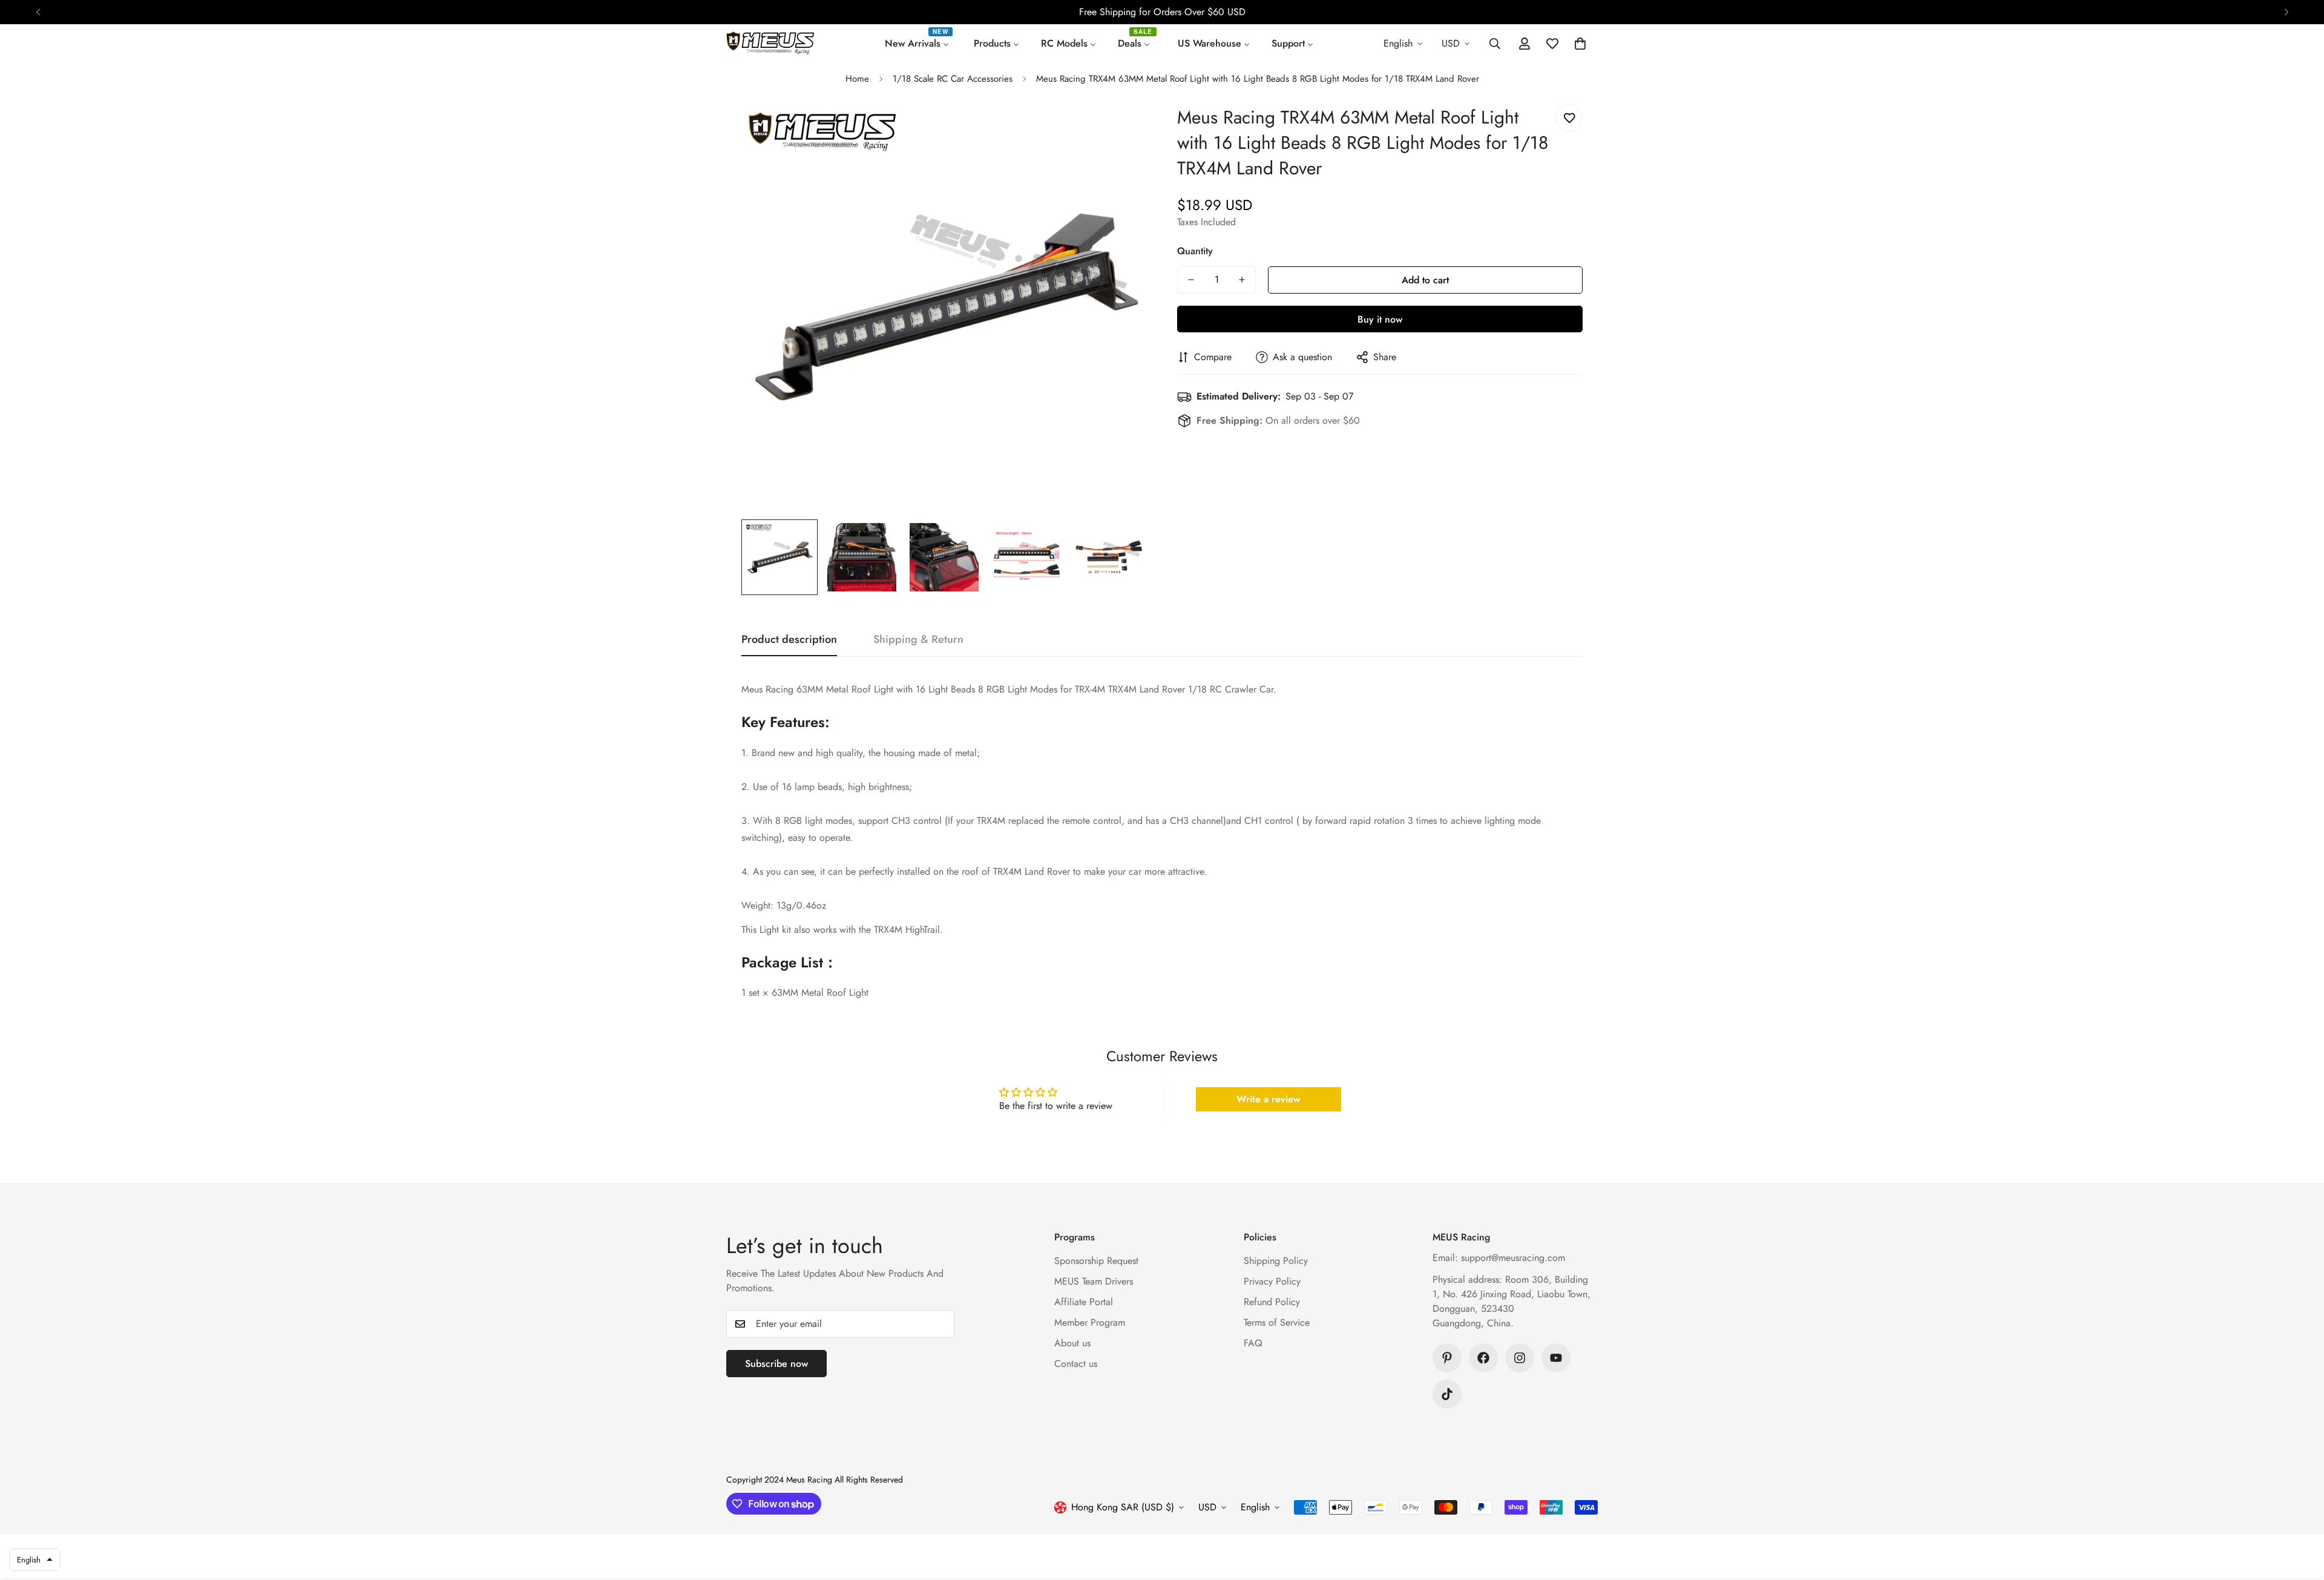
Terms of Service (1277, 1322)
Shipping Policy (1276, 1261)
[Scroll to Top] (2300, 1514)
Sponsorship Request (1096, 1261)
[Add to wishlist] (1569, 118)
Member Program (1090, 1322)
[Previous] (38, 12)
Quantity (1195, 251)
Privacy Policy (1272, 1281)
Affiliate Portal (1084, 1302)
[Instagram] (1520, 1358)
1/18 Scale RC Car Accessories (953, 79)
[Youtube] (1556, 1358)
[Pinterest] (1447, 1358)
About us (1072, 1343)
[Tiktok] (1447, 1394)
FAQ (1253, 1343)
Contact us (1076, 1364)
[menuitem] (918, 44)
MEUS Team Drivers (1094, 1281)
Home (857, 79)
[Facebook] (1483, 1358)
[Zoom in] (1121, 130)
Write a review (1269, 1099)
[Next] (2286, 12)
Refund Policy (1272, 1302)
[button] (1580, 44)
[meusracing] (770, 44)
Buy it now (1380, 319)
